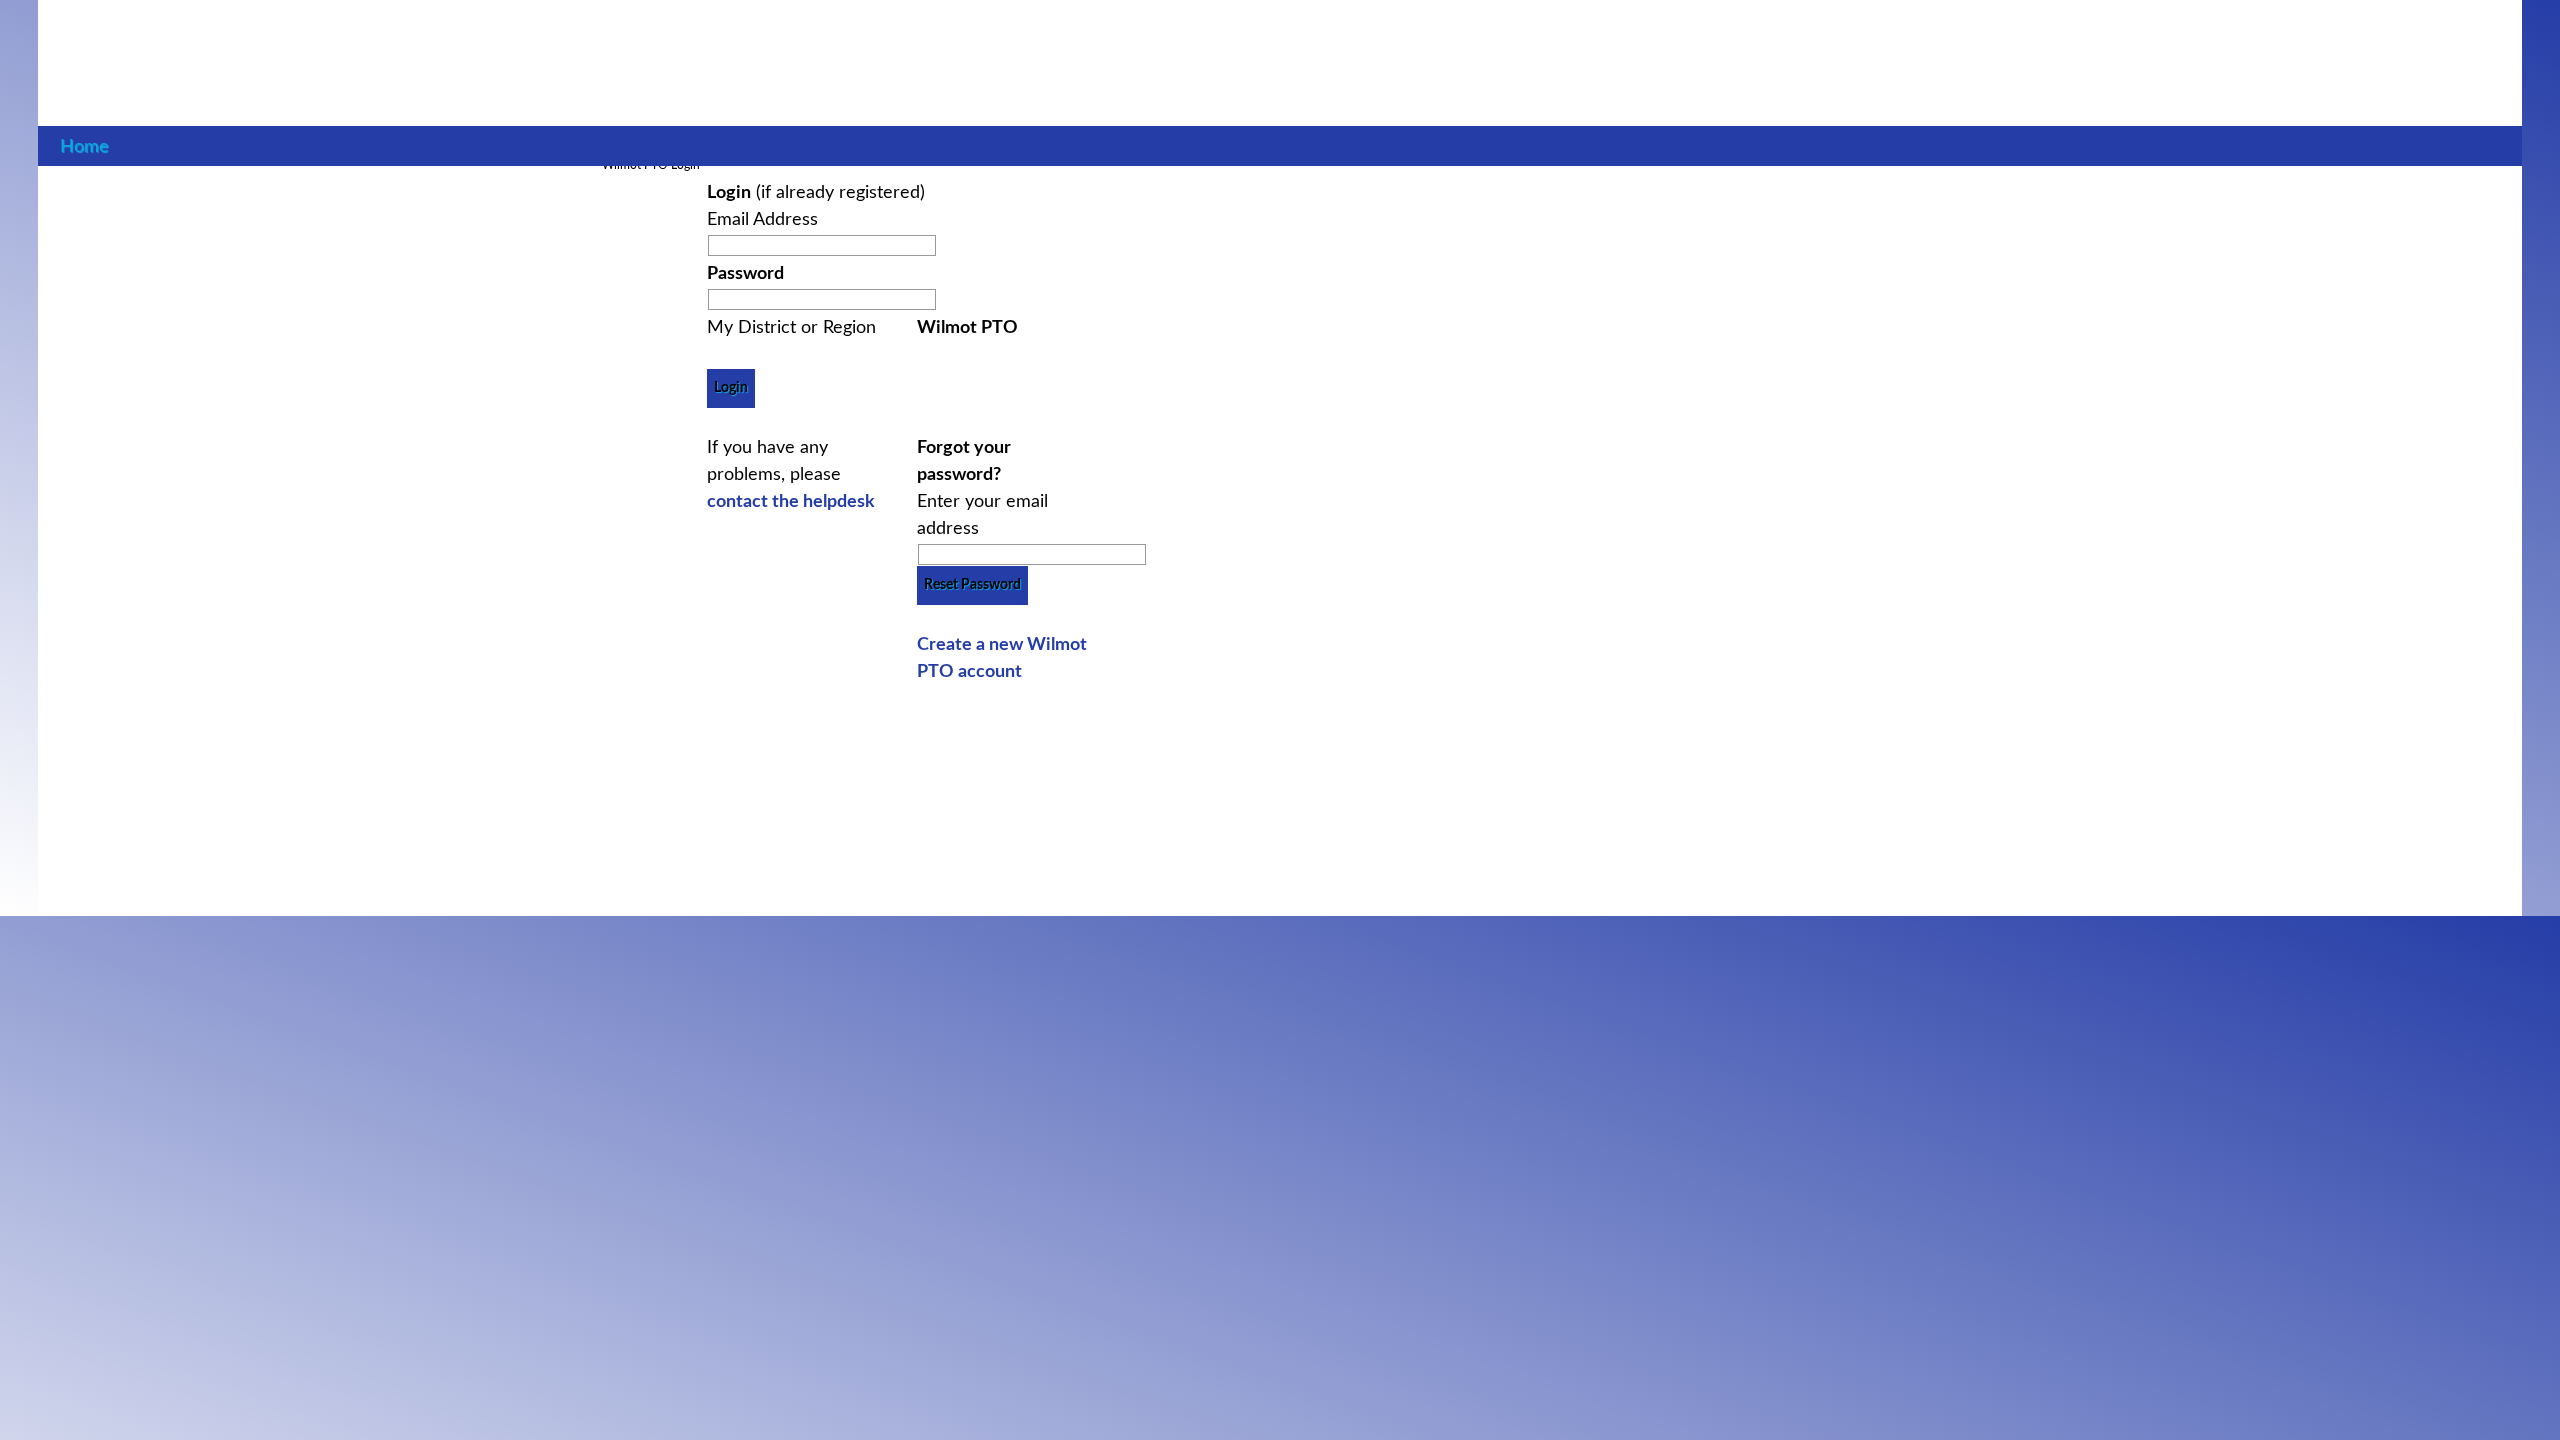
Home (84, 146)
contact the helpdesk (791, 502)
